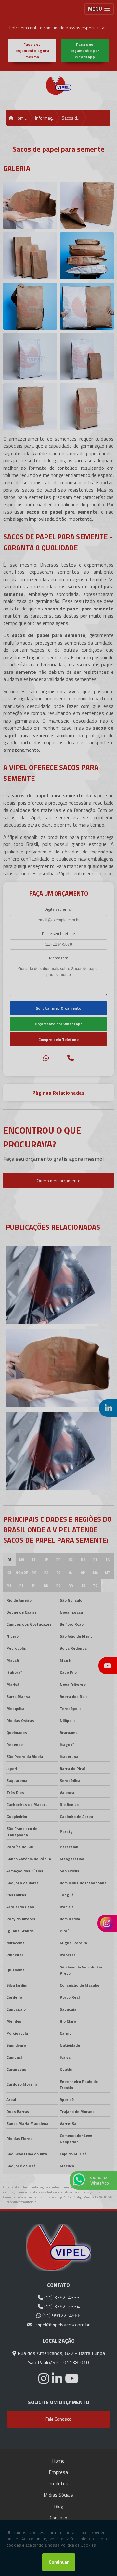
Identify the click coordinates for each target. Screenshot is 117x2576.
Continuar (59, 2562)
